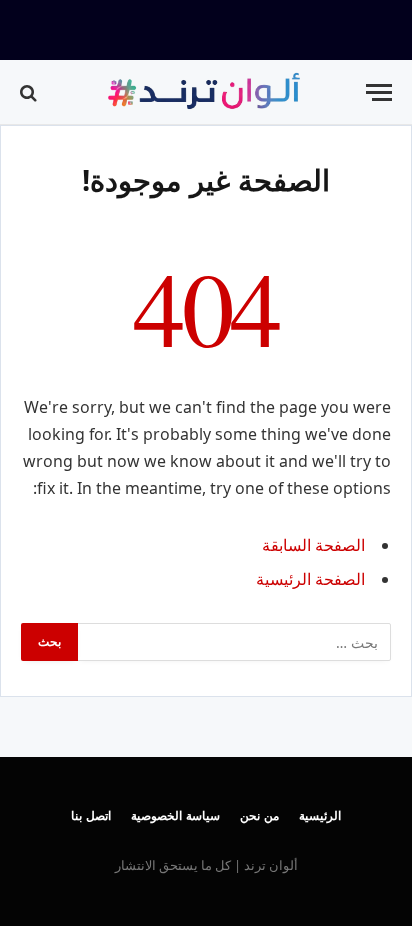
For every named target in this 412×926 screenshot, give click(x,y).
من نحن (259, 815)
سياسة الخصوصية (175, 815)
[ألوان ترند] (206, 92)
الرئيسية (320, 815)
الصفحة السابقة (313, 545)
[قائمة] (379, 92)
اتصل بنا (91, 815)
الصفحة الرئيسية (310, 579)
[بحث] (30, 92)
